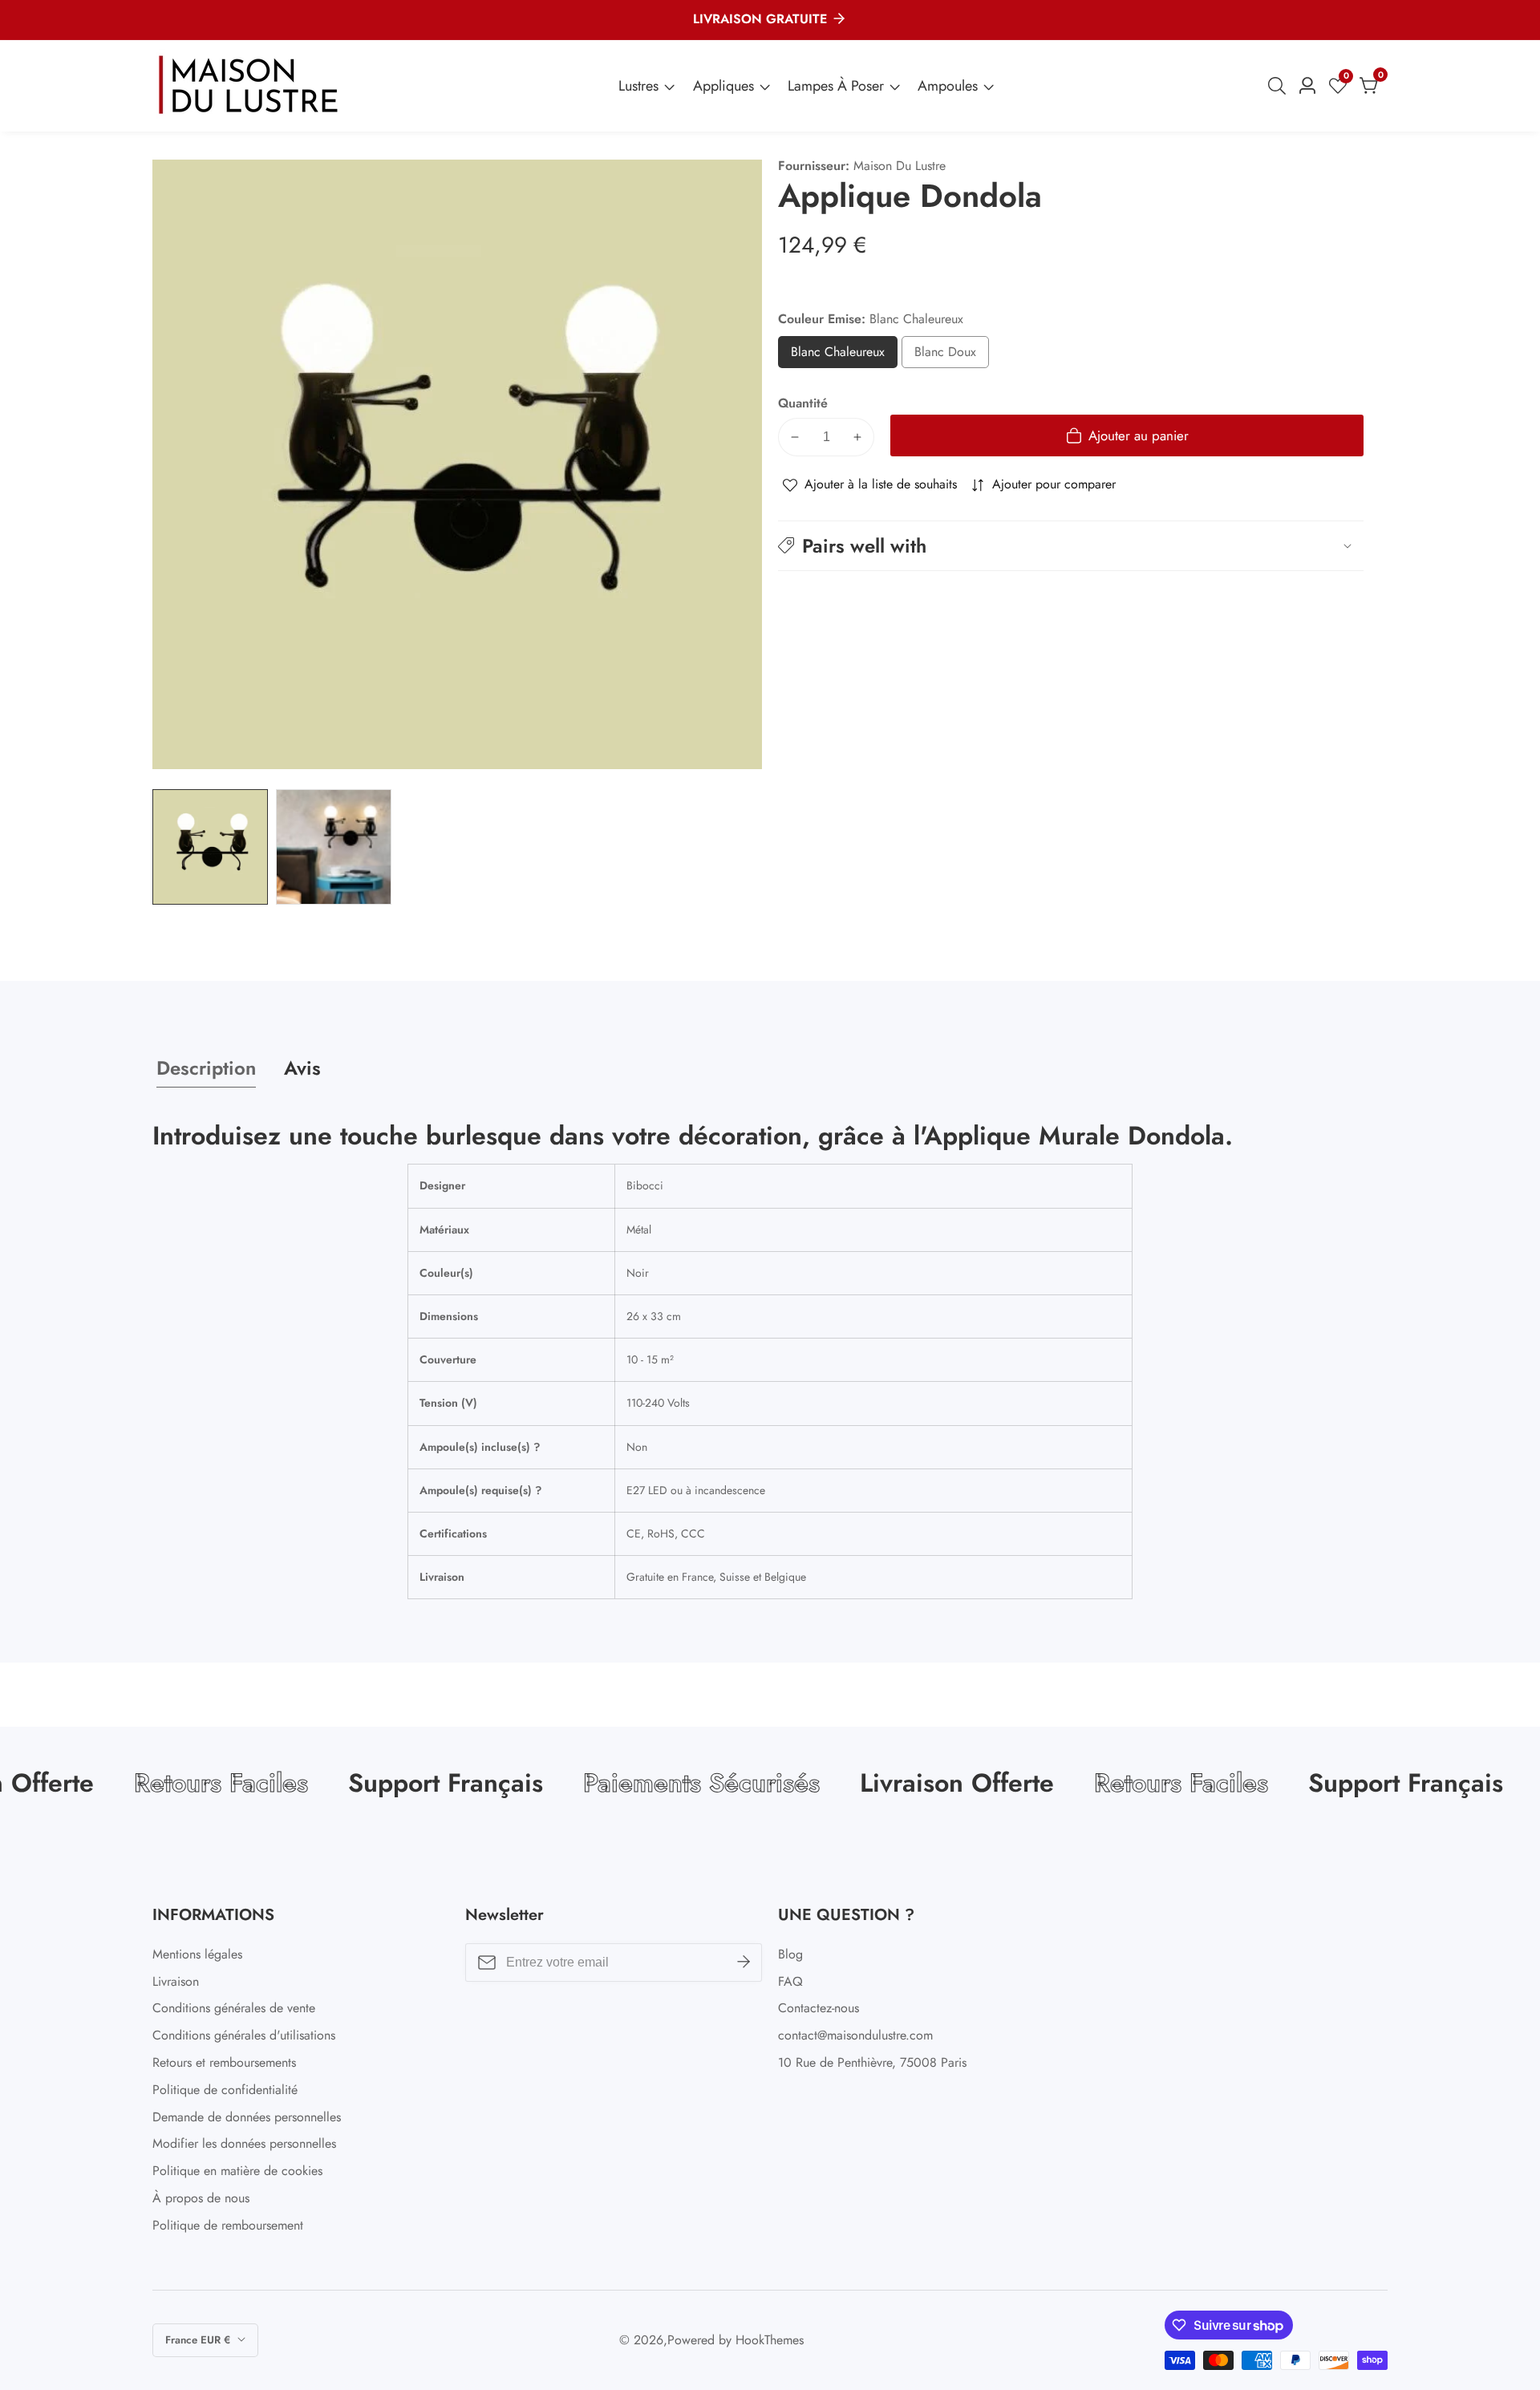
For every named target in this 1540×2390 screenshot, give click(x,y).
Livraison (176, 1981)
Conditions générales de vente (234, 2008)
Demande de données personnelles (247, 2117)
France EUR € (199, 2340)
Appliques (723, 86)
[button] (1071, 546)
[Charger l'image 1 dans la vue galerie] (210, 847)
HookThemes (770, 2340)
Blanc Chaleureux (844, 356)
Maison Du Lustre (900, 166)
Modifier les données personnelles (244, 2143)
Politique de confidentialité (225, 2090)
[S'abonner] (744, 1963)
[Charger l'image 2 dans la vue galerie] (334, 847)
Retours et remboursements (224, 2062)
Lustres (638, 86)
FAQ (790, 1981)
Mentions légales (197, 1954)
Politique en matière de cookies (237, 2171)
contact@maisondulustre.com (855, 2035)
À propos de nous (201, 2198)
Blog (790, 1954)
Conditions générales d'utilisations (244, 2035)
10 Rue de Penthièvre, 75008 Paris (872, 2062)
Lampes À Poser (836, 86)
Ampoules (948, 86)
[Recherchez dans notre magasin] (1280, 86)
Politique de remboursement (228, 2225)
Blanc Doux (945, 356)
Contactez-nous (819, 2008)
